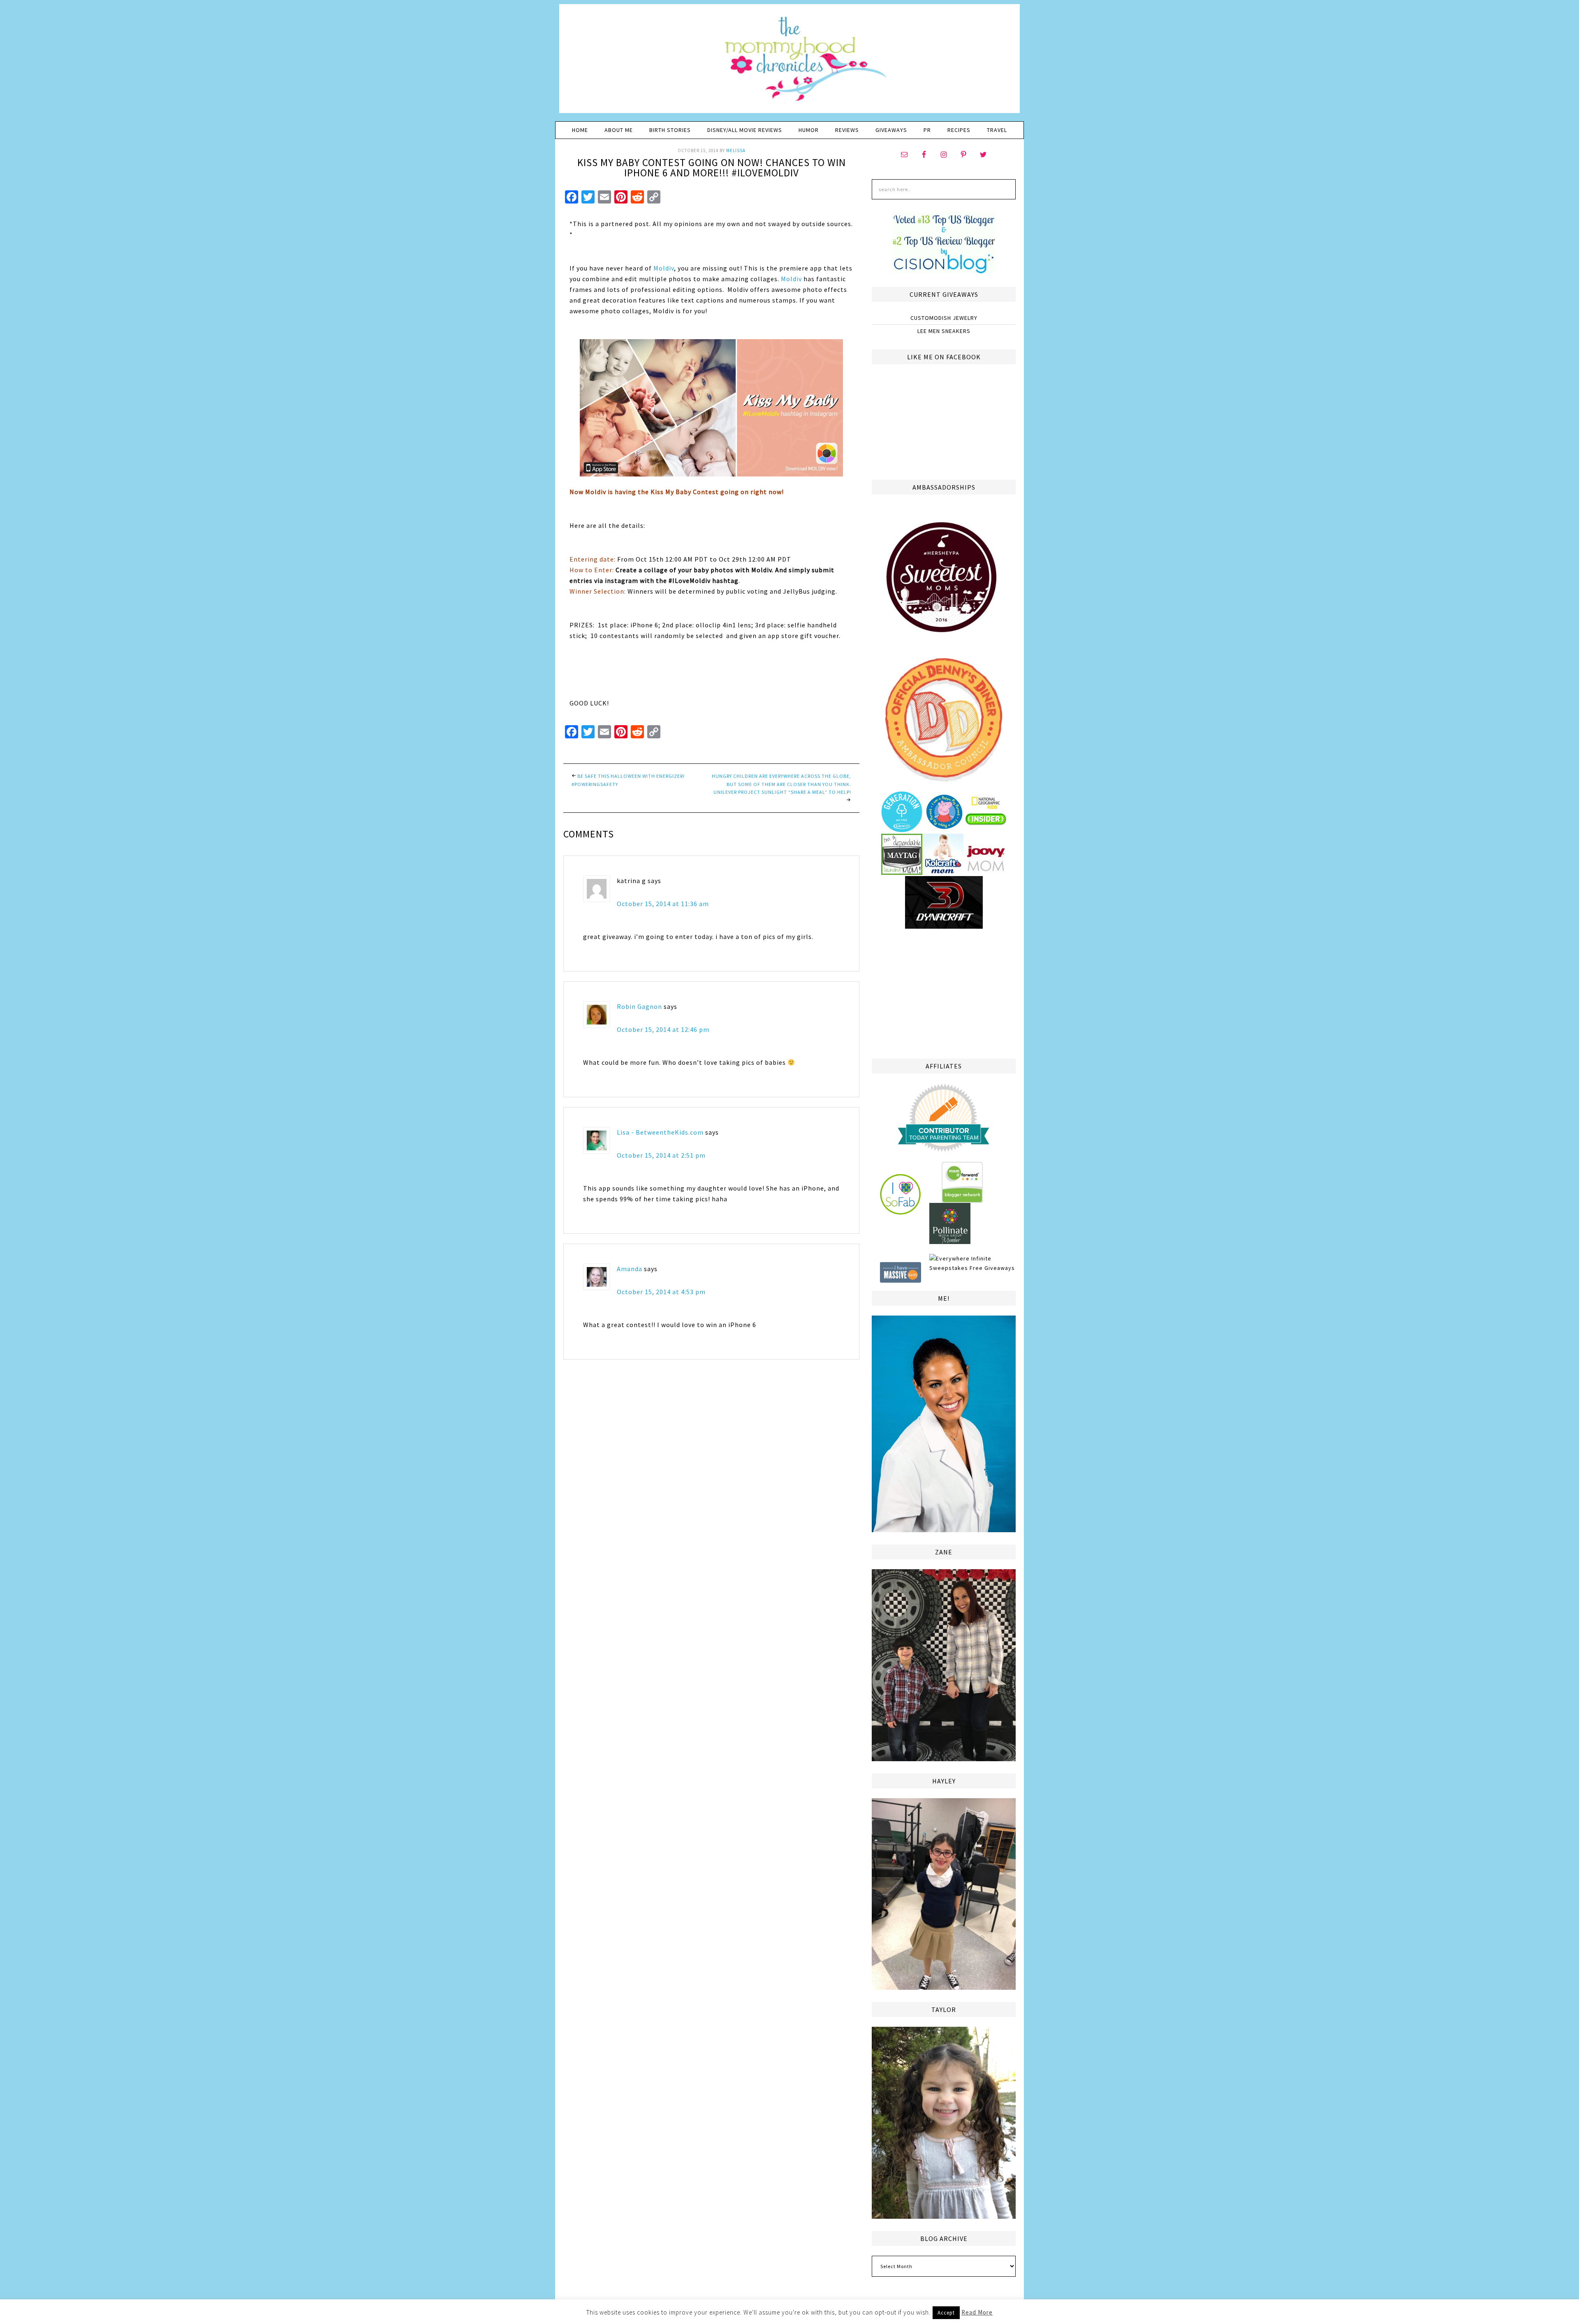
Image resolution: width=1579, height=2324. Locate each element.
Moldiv (664, 268)
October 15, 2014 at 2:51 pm (661, 1155)
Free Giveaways (992, 1268)
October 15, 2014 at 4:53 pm (661, 1292)
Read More (977, 2312)
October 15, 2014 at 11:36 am (663, 904)
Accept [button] (946, 2313)
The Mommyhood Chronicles (789, 62)
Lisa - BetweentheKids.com (660, 1132)
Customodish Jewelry (944, 318)
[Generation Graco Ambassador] (902, 829)
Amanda (630, 1269)
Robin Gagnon (639, 1006)
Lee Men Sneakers (944, 331)
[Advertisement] (944, 992)
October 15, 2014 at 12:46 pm (663, 1029)
